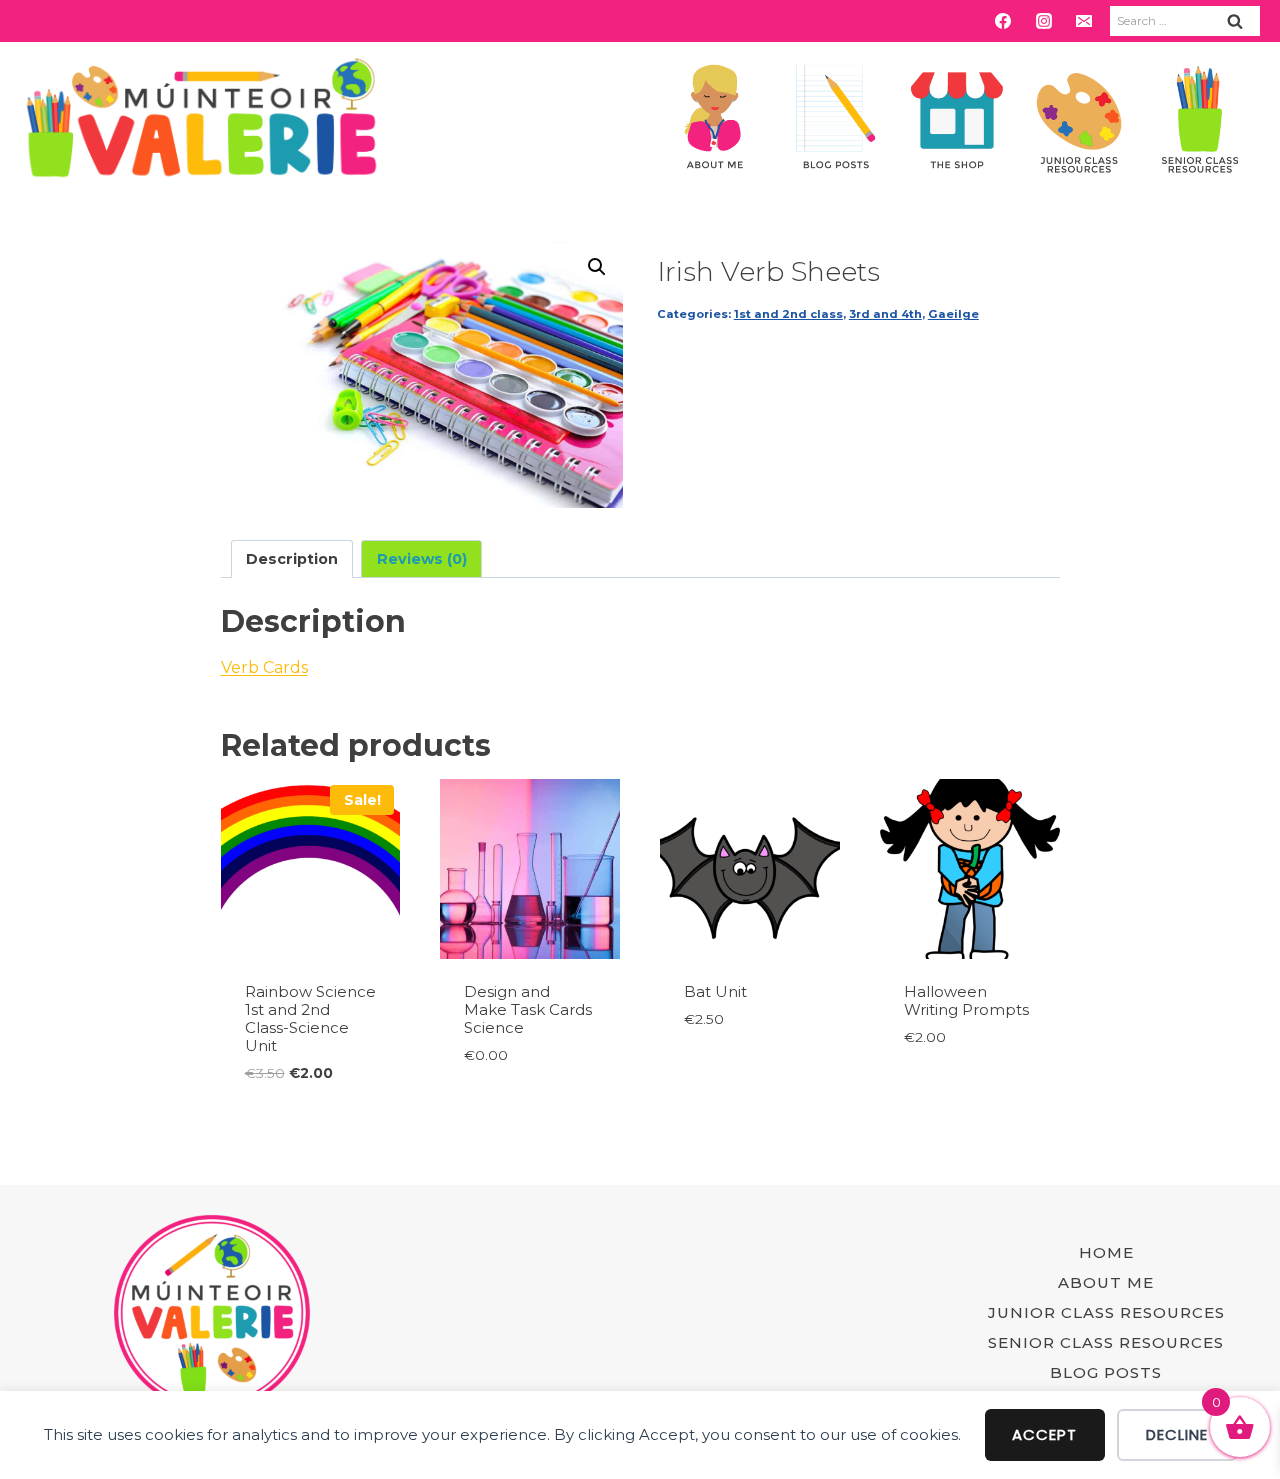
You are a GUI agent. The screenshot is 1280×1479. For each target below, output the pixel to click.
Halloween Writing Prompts (966, 1000)
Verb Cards (264, 667)
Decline (1177, 1434)
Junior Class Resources (1106, 1312)
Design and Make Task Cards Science (528, 1009)
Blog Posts (1106, 1372)
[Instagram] (1044, 21)
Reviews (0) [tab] (422, 559)
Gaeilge (953, 314)
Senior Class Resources (1106, 1342)
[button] (597, 267)
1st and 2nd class (788, 314)
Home (1106, 1252)
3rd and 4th (885, 314)
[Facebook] (1003, 21)
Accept (1044, 1434)
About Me (1106, 1282)
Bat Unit (715, 991)
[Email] (1084, 21)
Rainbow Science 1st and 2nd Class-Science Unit (310, 1018)
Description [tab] (292, 559)
